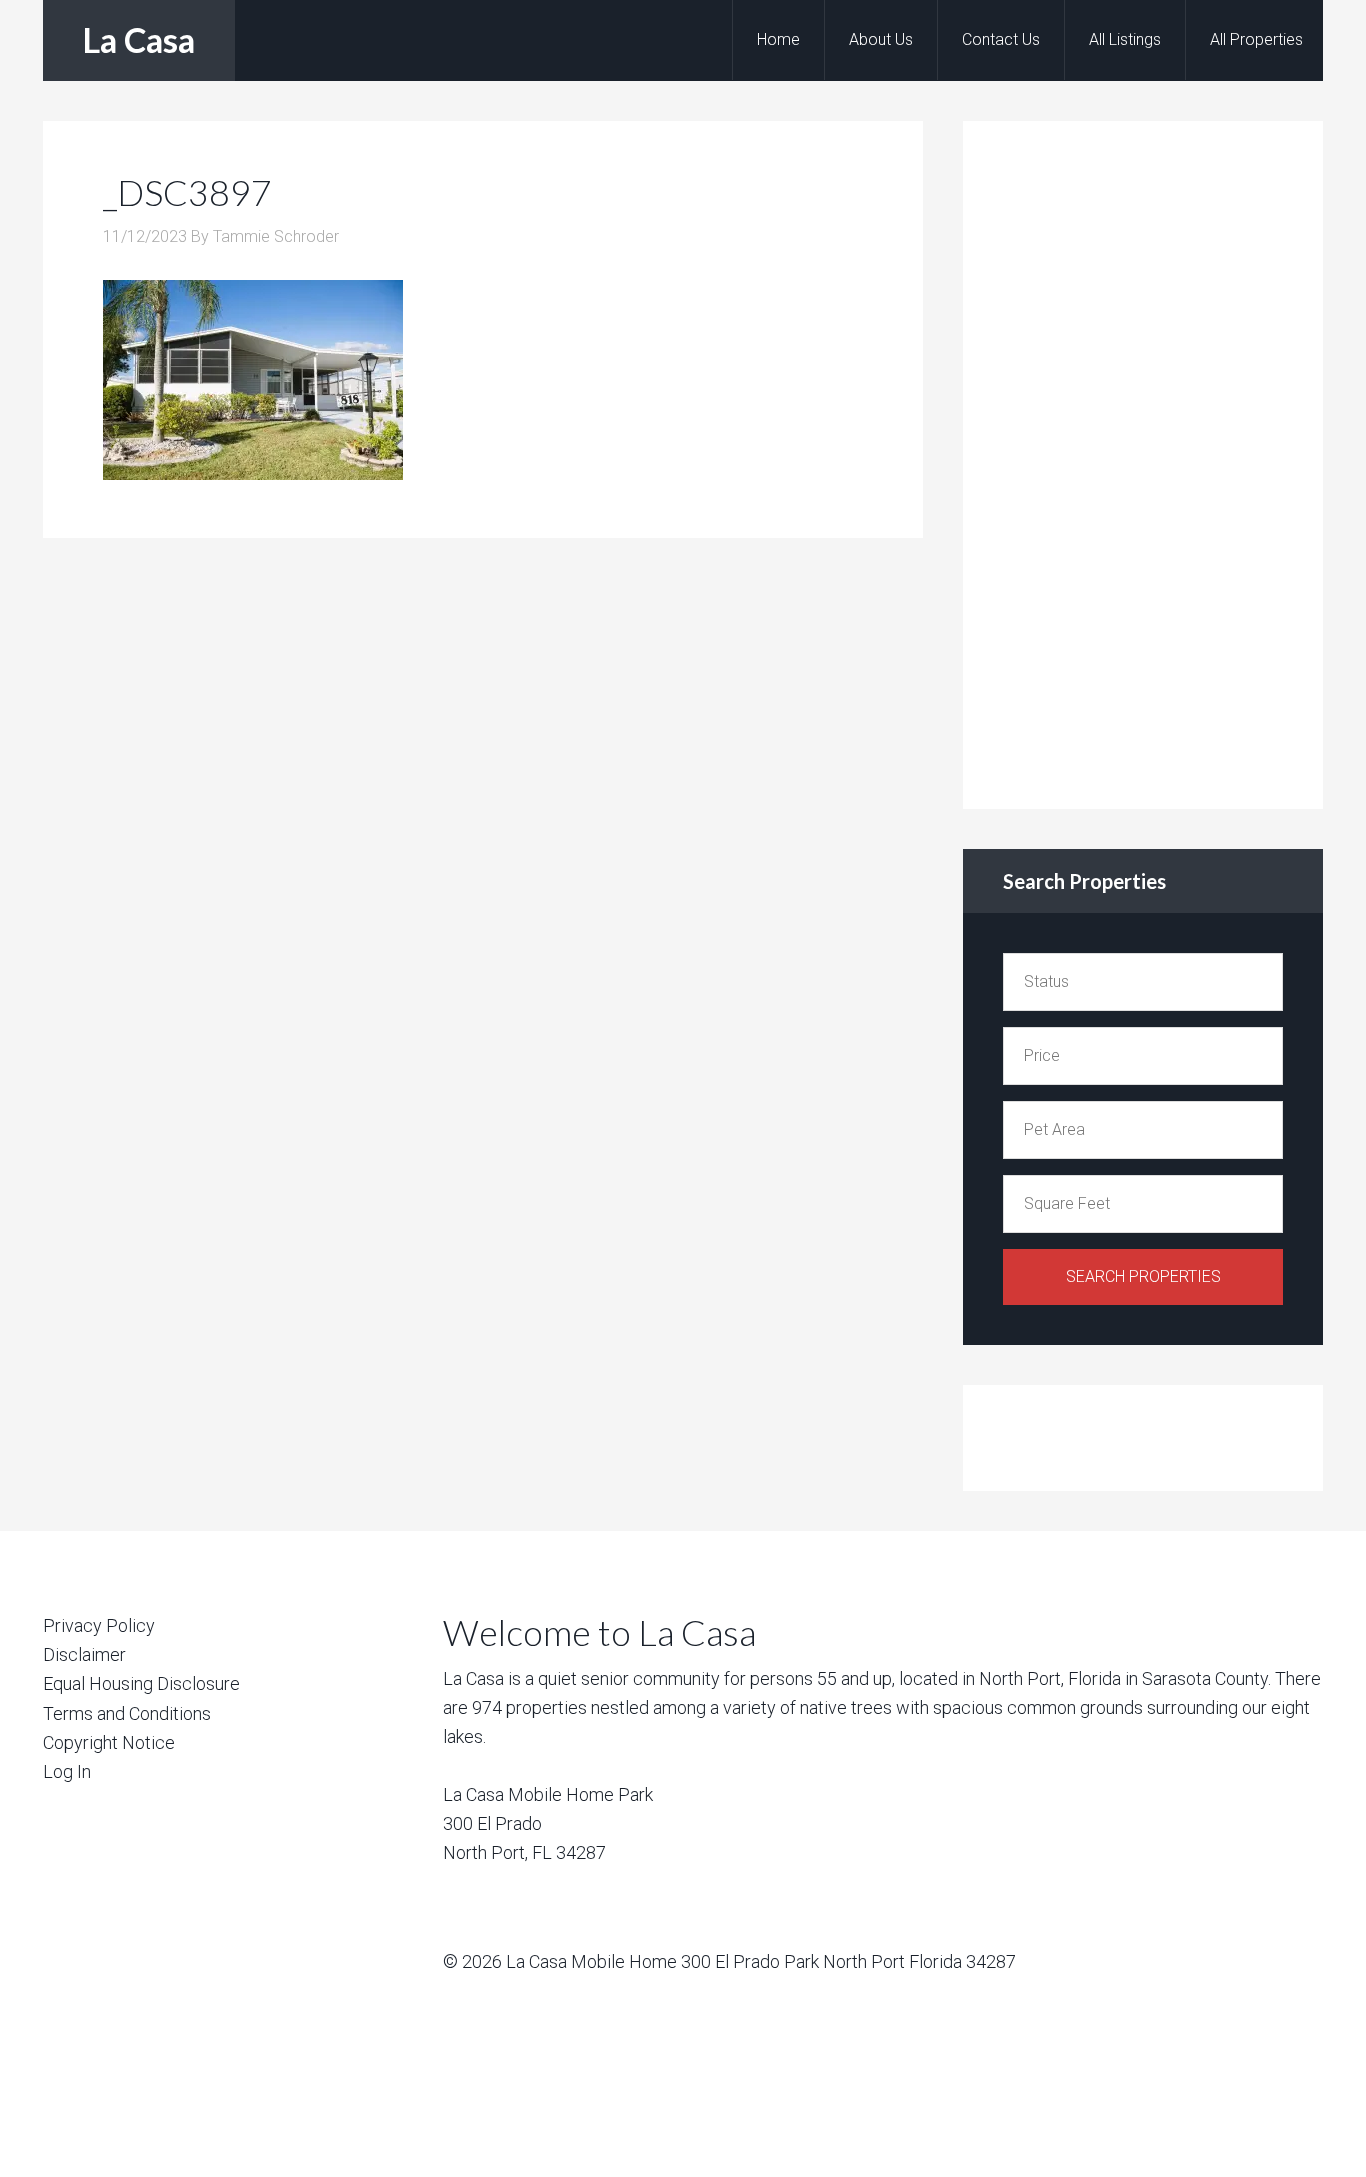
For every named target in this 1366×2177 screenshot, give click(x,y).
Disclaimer (84, 1654)
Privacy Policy (99, 1625)
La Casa (139, 39)
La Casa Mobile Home (591, 1961)
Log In (67, 1771)
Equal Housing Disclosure (141, 1683)
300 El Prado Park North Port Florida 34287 (848, 1961)
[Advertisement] (1153, 461)
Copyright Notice (109, 1742)
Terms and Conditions (127, 1713)
